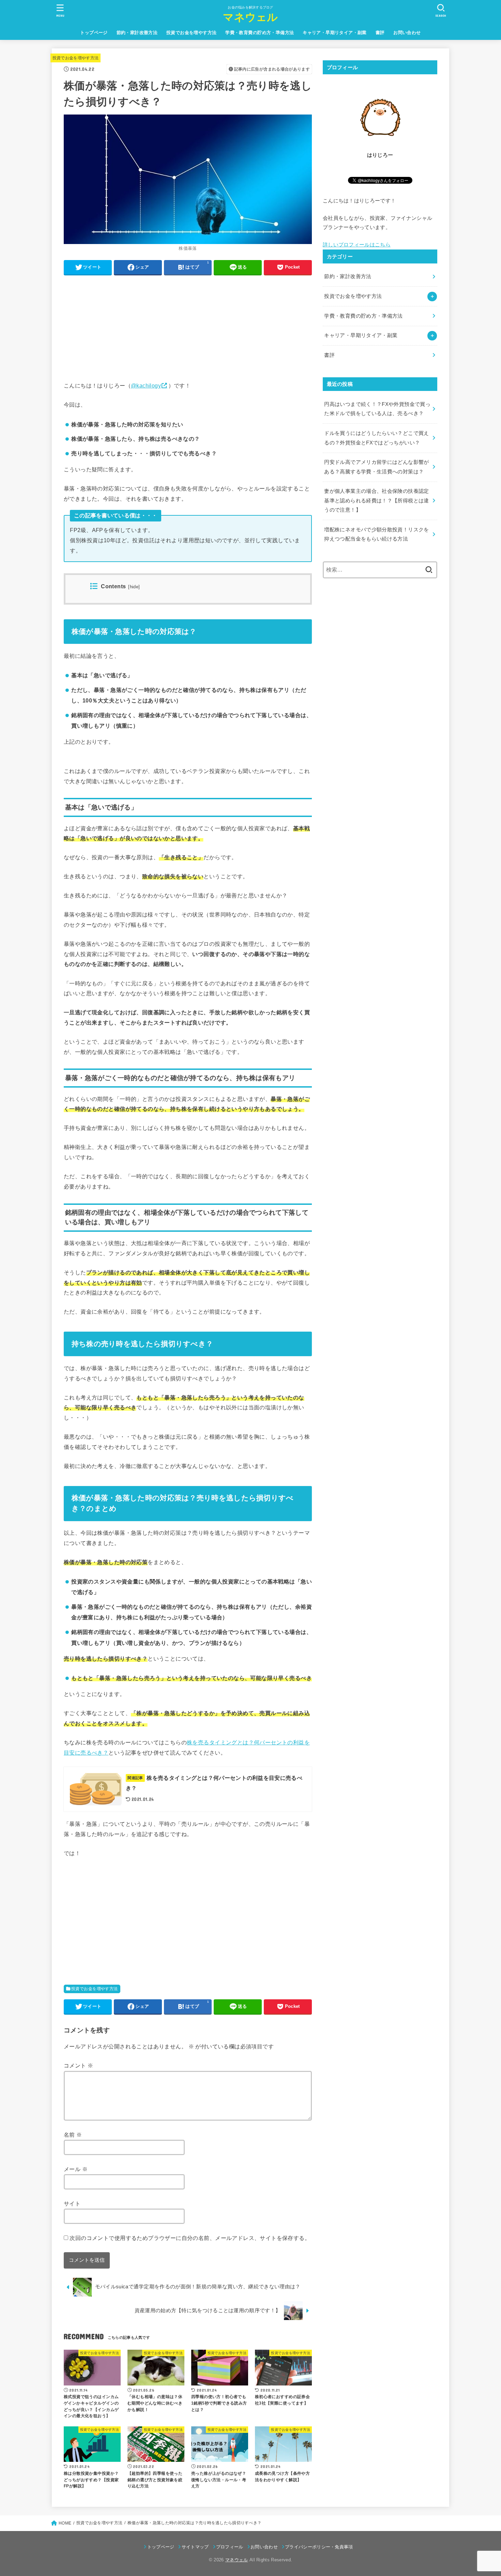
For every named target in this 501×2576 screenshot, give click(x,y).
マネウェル (250, 17)
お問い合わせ (407, 33)
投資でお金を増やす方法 (192, 33)
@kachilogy (146, 385)
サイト (72, 2203)
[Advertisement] (188, 328)
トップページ (94, 33)
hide (134, 587)
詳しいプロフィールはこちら (357, 245)
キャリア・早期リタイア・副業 (335, 33)
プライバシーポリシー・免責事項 (319, 2547)
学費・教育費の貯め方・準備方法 (260, 33)
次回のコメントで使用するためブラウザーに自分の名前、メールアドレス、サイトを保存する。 (190, 2238)
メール (76, 2169)
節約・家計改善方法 (137, 33)
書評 (380, 33)
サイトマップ (195, 2547)
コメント (78, 2065)
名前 (73, 2135)
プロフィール (230, 2547)
